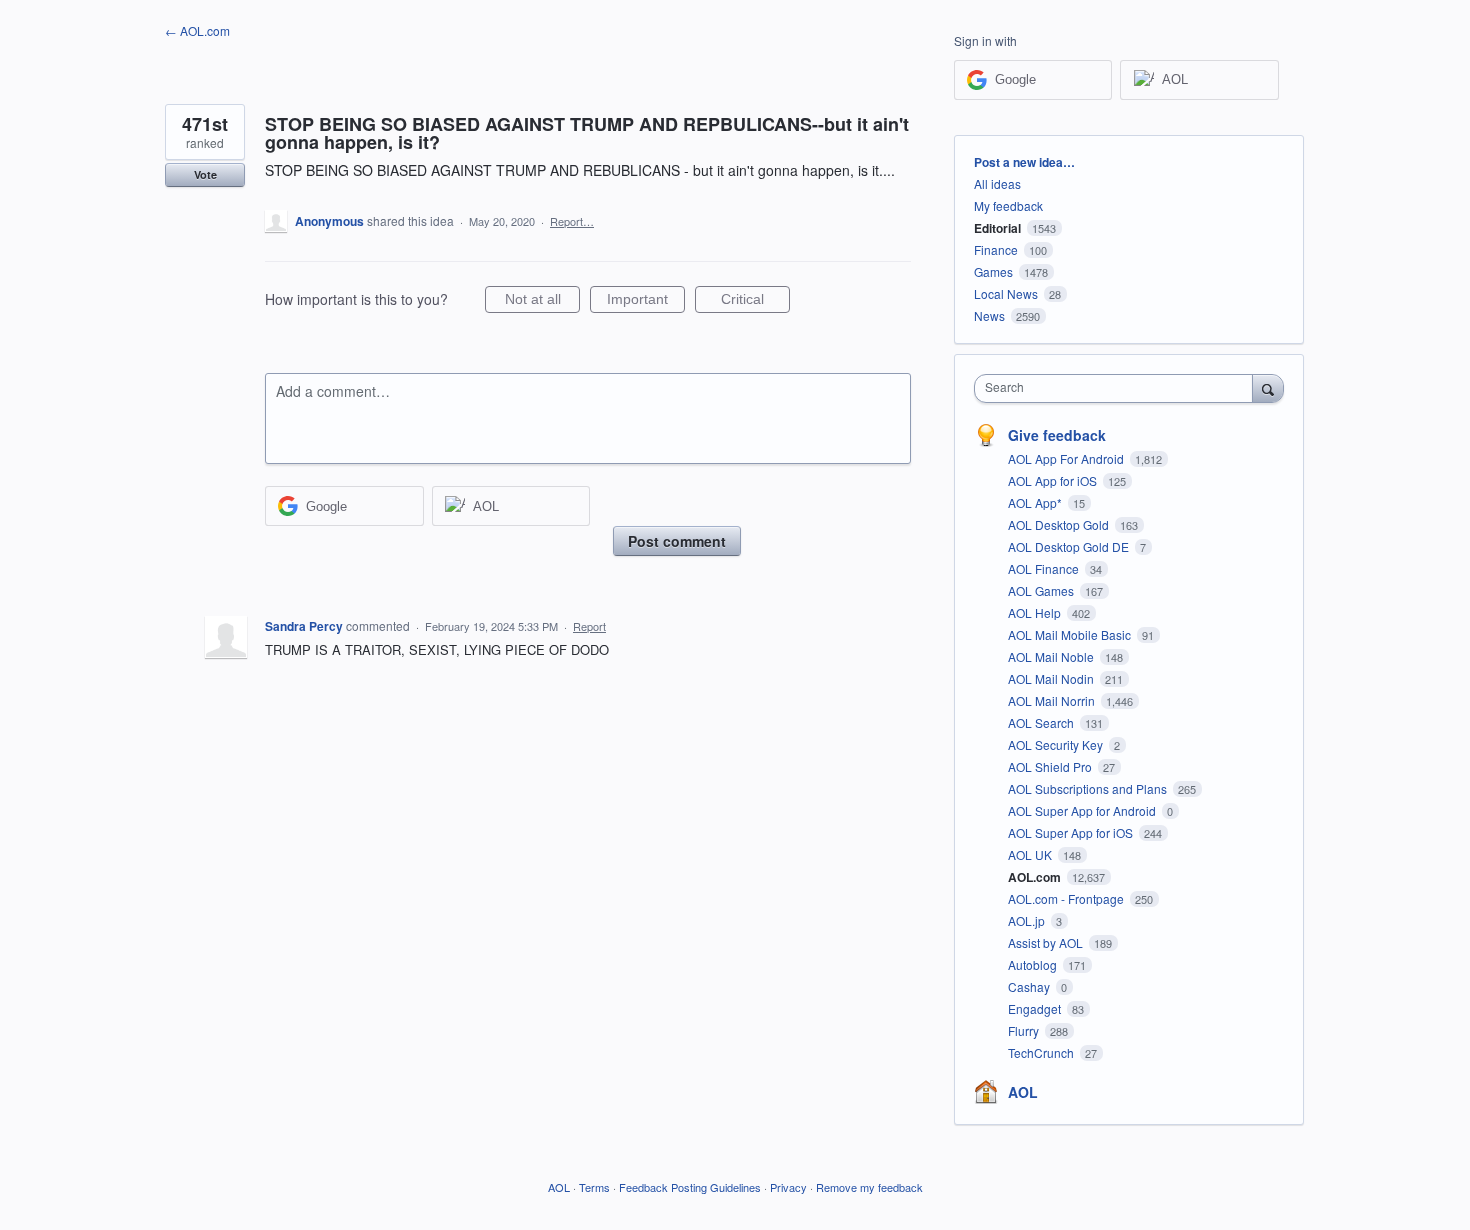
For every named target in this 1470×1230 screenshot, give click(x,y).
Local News (1006, 293)
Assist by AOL (1047, 942)
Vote (205, 174)
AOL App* (1036, 502)
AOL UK (1031, 854)
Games (993, 271)
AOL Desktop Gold (1060, 524)
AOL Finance (1045, 568)
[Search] (1268, 388)
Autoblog (1034, 964)
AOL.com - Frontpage (1067, 898)
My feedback (1008, 205)
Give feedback (1057, 435)
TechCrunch (1042, 1052)
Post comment (677, 541)
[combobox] (1118, 388)
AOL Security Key (1057, 744)
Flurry (1025, 1030)
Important (646, 302)
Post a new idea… (1024, 162)
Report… (572, 221)
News (989, 315)
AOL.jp (1028, 920)
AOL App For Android (1067, 458)
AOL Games (1042, 590)
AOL (1023, 1092)
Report (589, 626)
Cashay (1030, 986)
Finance (996, 249)
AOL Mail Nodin (1052, 678)
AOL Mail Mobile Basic (1071, 634)
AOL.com (1036, 877)
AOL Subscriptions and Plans (1089, 788)
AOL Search (1042, 722)
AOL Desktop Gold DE (1070, 546)
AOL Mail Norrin (1053, 700)
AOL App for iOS (1054, 480)
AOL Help (1036, 612)
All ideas (997, 183)
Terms (594, 1187)
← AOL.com (197, 30)
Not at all (542, 302)
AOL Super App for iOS (1072, 832)
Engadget (1036, 1008)
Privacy (788, 1187)
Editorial (997, 228)
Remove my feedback (869, 1187)
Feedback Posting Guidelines (690, 1187)
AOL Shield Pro (1051, 766)
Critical (755, 302)
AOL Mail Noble (1052, 656)
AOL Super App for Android (1083, 810)
